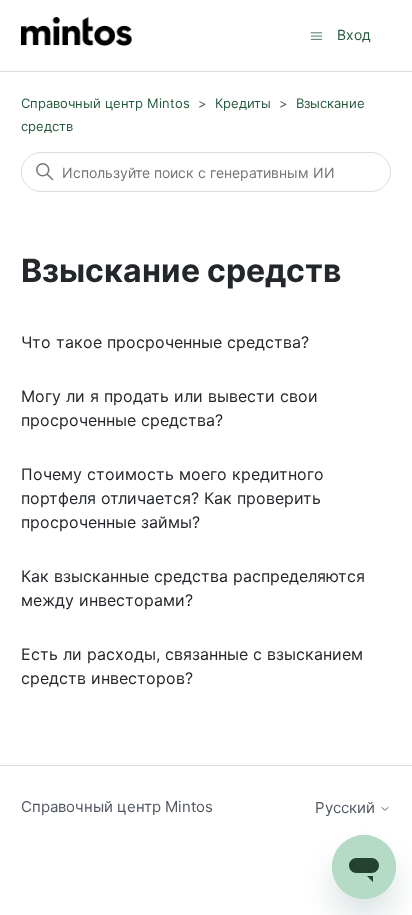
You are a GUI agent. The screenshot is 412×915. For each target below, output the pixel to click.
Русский (347, 807)
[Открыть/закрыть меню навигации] (316, 34)
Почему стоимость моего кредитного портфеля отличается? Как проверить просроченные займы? (172, 498)
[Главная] (76, 35)
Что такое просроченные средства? (165, 342)
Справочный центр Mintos (105, 103)
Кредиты (243, 103)
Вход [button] (354, 34)
